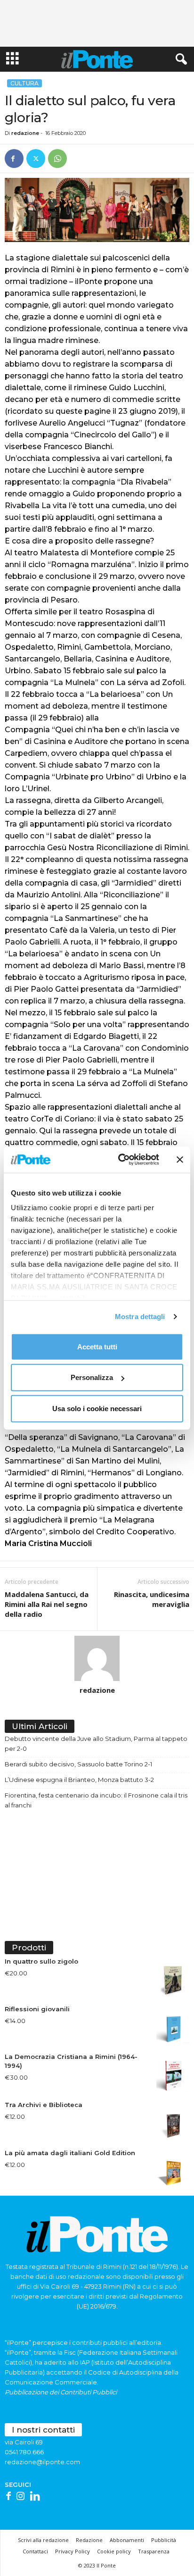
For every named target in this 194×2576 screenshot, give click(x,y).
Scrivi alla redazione (43, 2540)
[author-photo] (97, 1658)
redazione (25, 133)
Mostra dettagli (140, 1317)
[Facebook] (14, 159)
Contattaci (35, 2551)
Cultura (24, 83)
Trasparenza (154, 2551)
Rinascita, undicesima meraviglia (152, 1599)
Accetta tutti (97, 1346)
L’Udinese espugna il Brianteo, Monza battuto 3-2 (79, 1780)
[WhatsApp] (57, 159)
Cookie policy (114, 2551)
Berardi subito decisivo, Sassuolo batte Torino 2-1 (78, 1764)
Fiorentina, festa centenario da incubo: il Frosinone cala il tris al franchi (96, 1800)
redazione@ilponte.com (42, 2462)
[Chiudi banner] (180, 1160)
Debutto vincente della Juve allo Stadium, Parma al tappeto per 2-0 (96, 1744)
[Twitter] (36, 159)
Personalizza (92, 1377)
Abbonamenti (127, 2540)
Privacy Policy (73, 2551)
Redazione (89, 2540)
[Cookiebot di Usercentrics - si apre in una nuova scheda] (120, 1160)
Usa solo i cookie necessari (97, 1408)
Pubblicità (164, 2540)
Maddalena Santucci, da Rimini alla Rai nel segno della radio (47, 1604)
